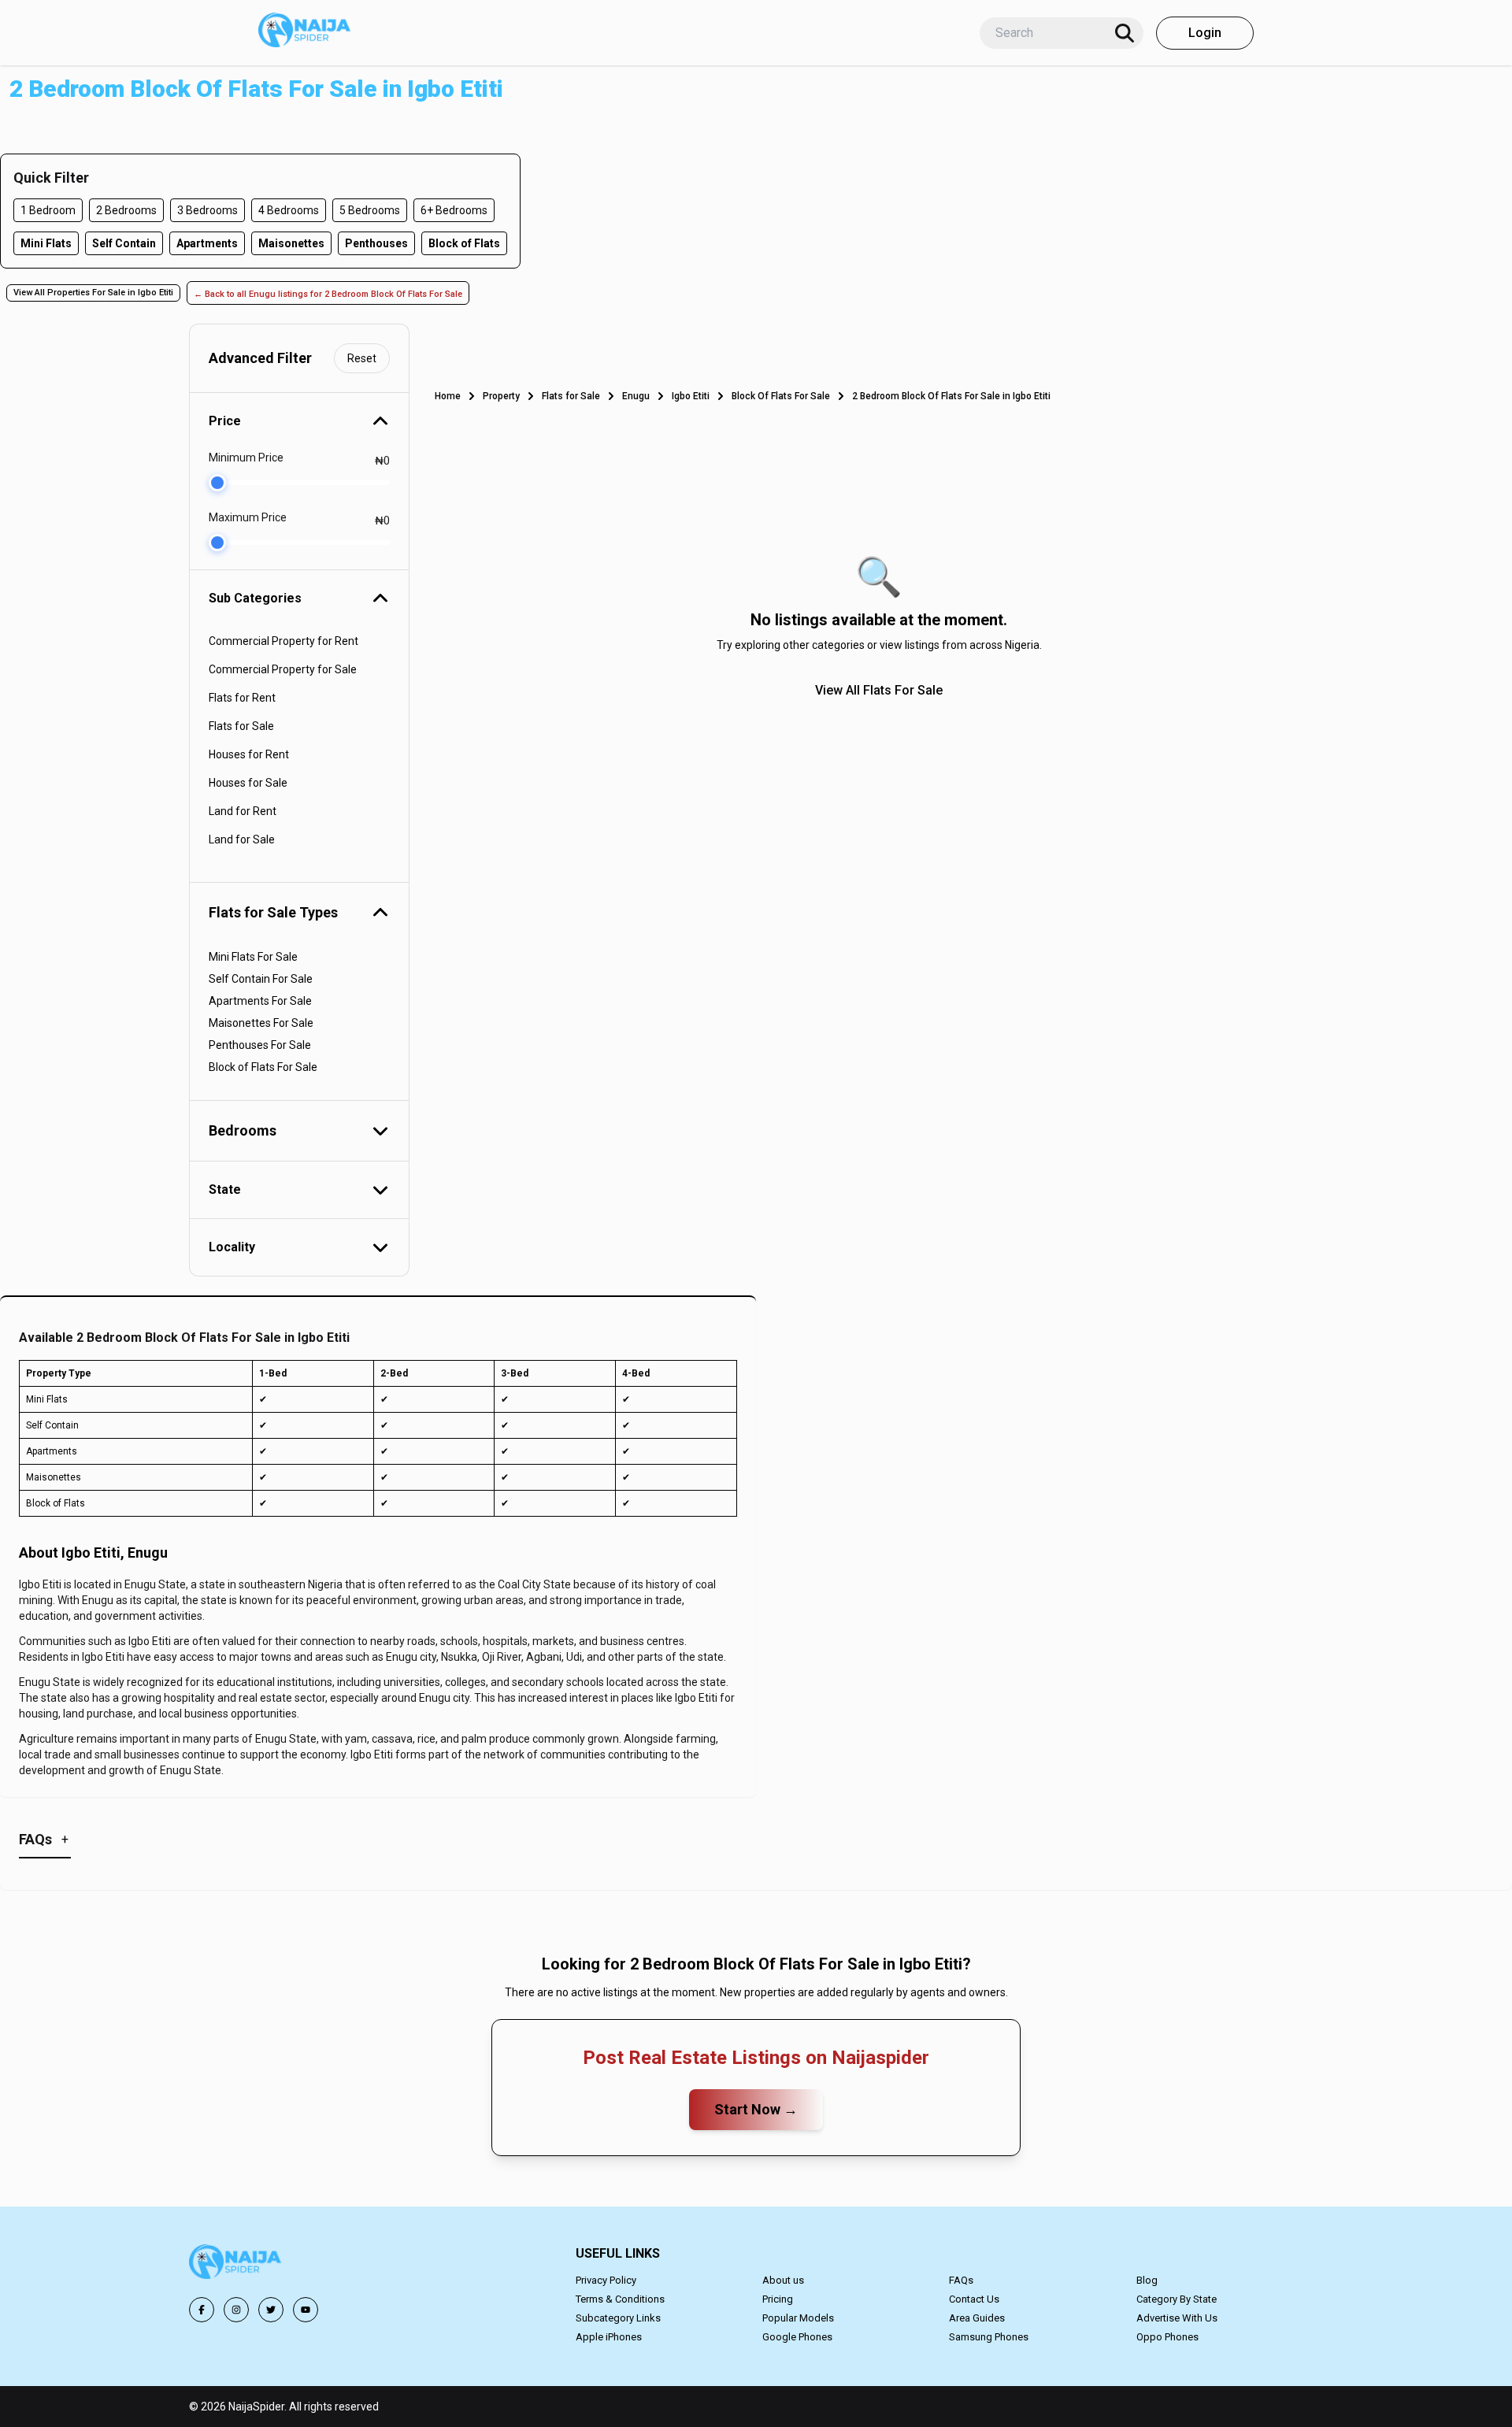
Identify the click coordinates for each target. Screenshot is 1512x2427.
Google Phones (797, 2337)
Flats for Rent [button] (242, 698)
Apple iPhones (609, 2337)
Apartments (207, 243)
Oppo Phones (1167, 2337)
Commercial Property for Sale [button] (283, 669)
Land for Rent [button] (243, 811)
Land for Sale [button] (242, 839)
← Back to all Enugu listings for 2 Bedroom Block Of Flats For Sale (328, 294)
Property (501, 396)
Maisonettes (291, 243)
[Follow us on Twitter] (271, 2310)
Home (448, 396)
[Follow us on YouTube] (306, 2310)
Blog (1147, 2280)
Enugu (636, 396)
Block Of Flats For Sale (781, 396)
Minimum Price (246, 458)
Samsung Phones (989, 2337)
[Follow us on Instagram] (236, 2310)
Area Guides (977, 2318)
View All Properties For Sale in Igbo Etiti (93, 293)
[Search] (1125, 33)
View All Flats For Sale (879, 690)
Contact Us (974, 2299)
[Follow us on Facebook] (202, 2310)
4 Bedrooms (289, 210)
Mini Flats (46, 243)
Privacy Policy (606, 2280)
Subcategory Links (618, 2318)
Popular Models (798, 2318)
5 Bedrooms (370, 210)
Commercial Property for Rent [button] (283, 641)
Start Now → (756, 2109)
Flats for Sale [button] (241, 726)
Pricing (778, 2299)
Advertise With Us (1177, 2318)
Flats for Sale (571, 396)
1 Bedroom (48, 210)
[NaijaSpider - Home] (236, 2264)
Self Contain (124, 243)
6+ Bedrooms (454, 210)
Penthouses (376, 243)
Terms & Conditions (620, 2299)
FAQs (961, 2280)
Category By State (1177, 2299)
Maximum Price (248, 517)
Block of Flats (464, 243)
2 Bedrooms (126, 210)
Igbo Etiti (691, 396)
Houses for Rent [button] (249, 754)
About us (783, 2280)
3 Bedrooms (208, 210)
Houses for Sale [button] (248, 783)
